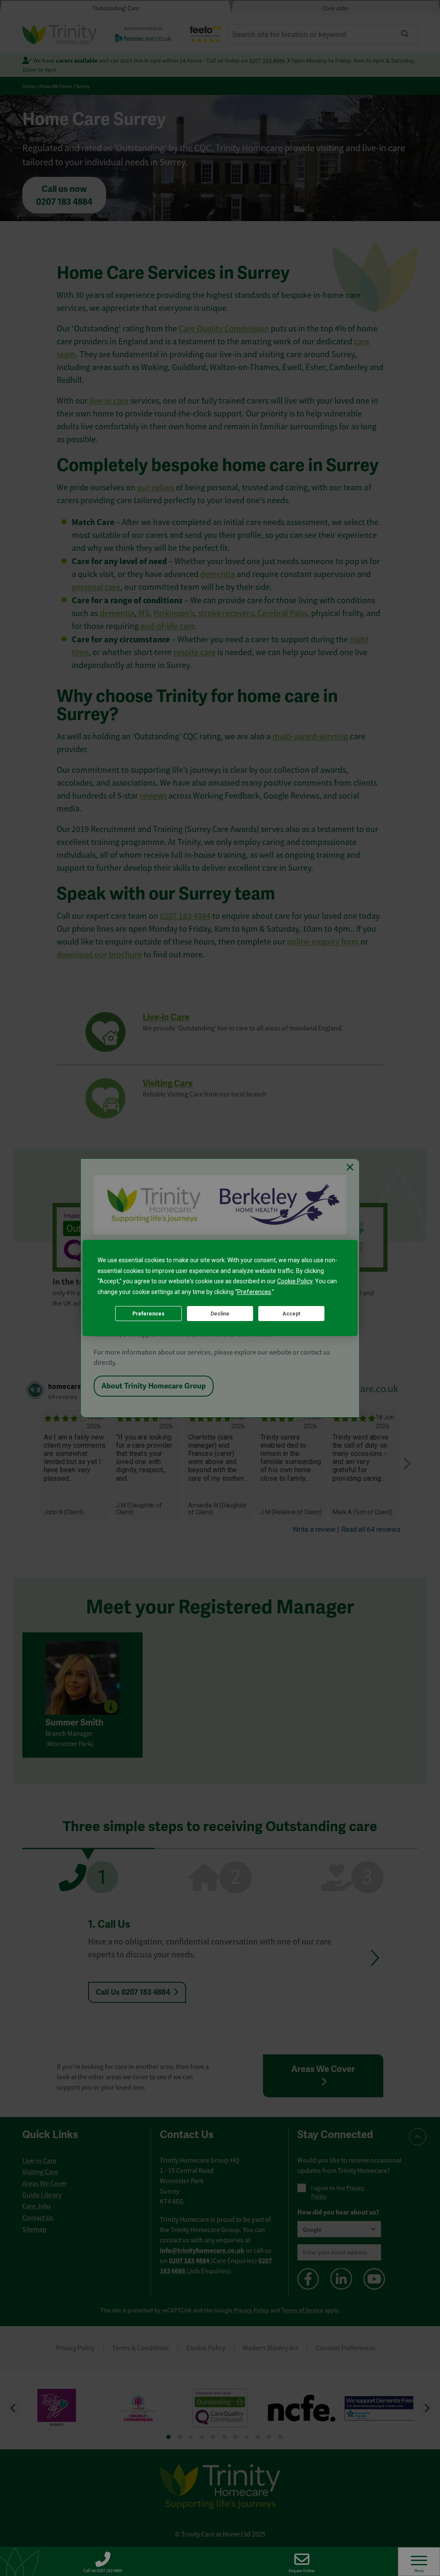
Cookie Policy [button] (295, 1281)
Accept (291, 1314)
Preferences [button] (254, 1292)
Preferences (148, 1314)
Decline (220, 1314)
